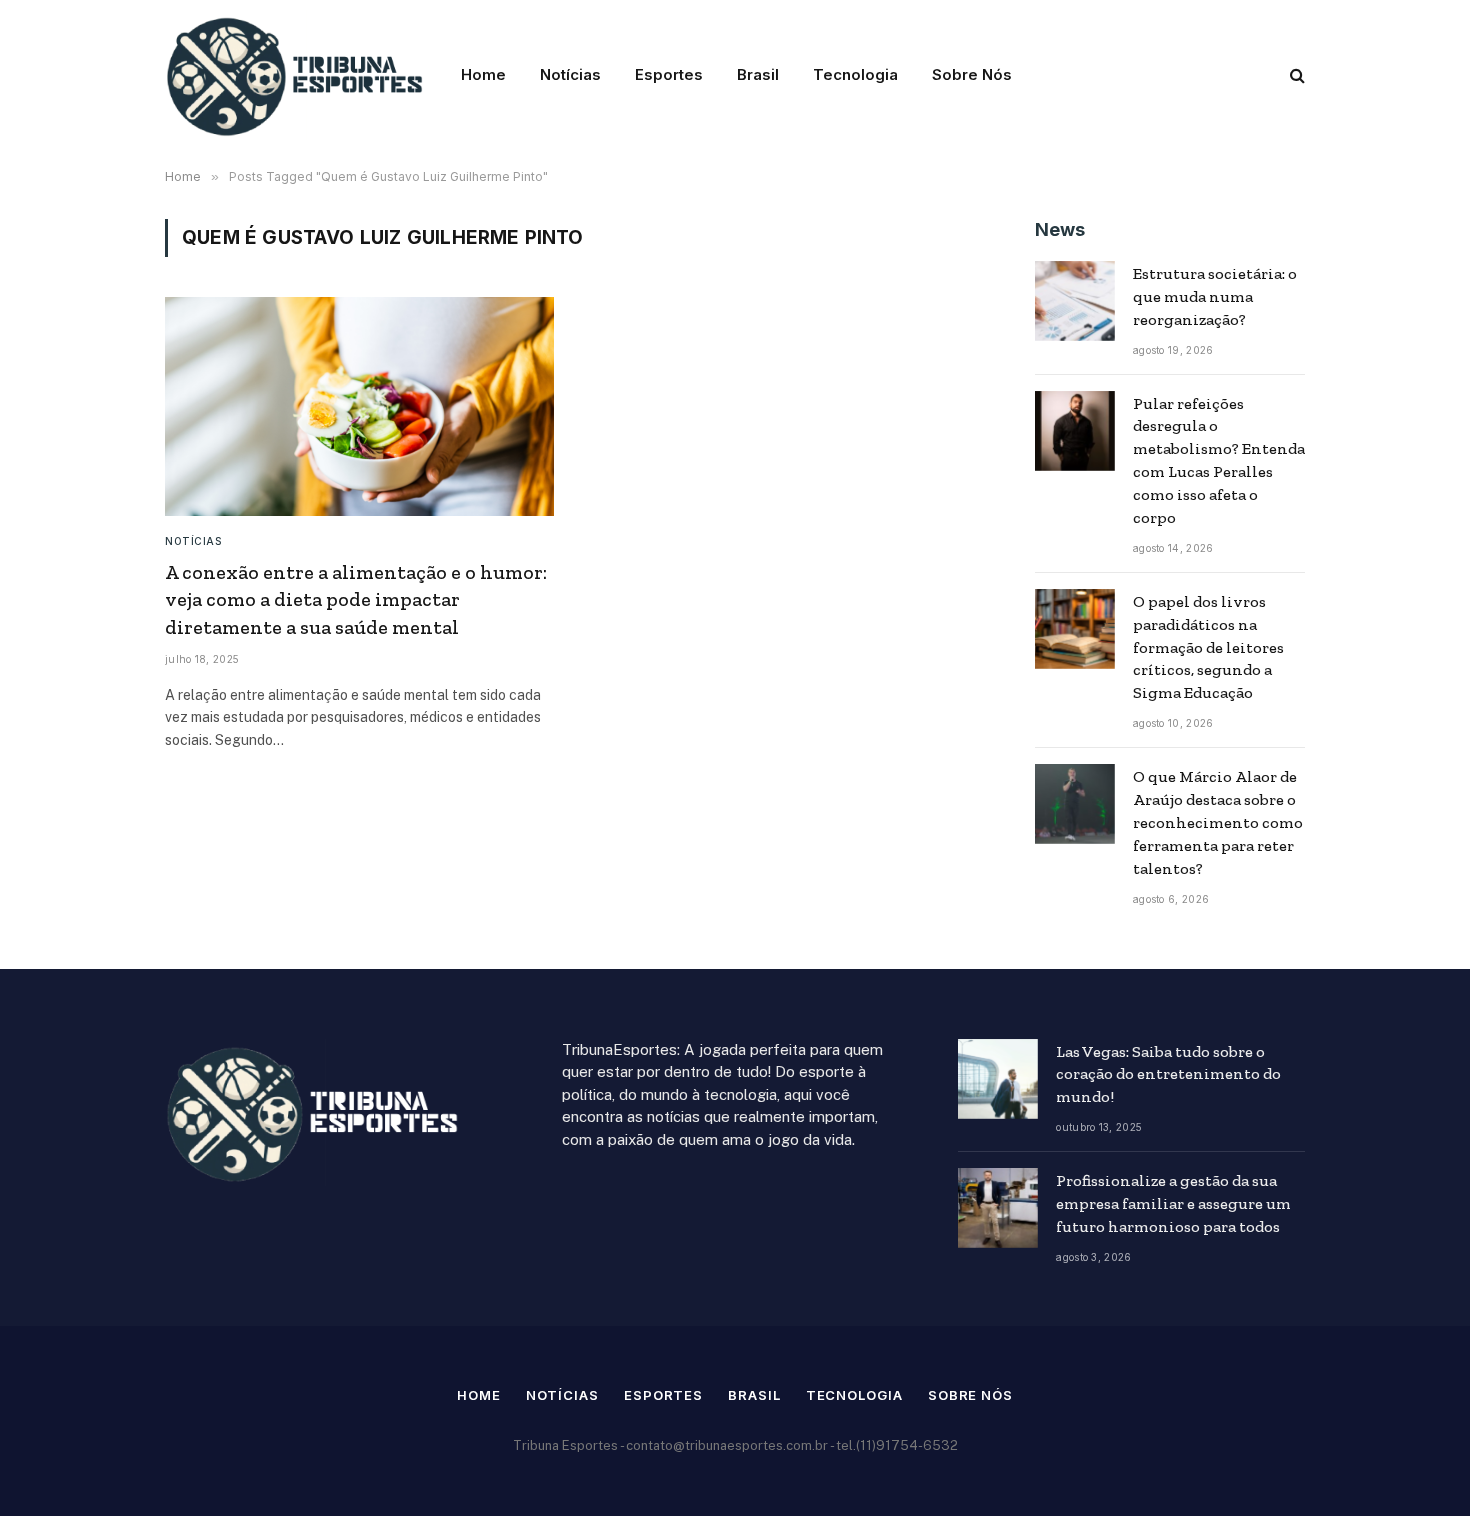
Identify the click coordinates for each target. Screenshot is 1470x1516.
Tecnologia (855, 74)
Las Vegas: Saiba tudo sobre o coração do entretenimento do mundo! (1168, 1074)
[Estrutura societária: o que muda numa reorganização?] (1075, 301)
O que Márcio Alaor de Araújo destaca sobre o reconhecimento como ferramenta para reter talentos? (1218, 822)
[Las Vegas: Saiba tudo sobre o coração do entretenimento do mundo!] (998, 1079)
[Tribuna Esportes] (297, 75)
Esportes (669, 74)
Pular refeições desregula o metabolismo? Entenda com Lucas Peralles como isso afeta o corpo (1219, 460)
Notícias (570, 74)
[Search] (1295, 75)
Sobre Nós (972, 74)
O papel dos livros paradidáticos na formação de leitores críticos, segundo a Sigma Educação (1208, 647)
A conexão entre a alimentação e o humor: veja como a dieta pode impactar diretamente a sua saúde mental (356, 599)
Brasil (758, 74)
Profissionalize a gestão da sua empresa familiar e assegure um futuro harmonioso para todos (1173, 1203)
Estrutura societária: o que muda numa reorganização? (1215, 296)
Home (483, 74)
